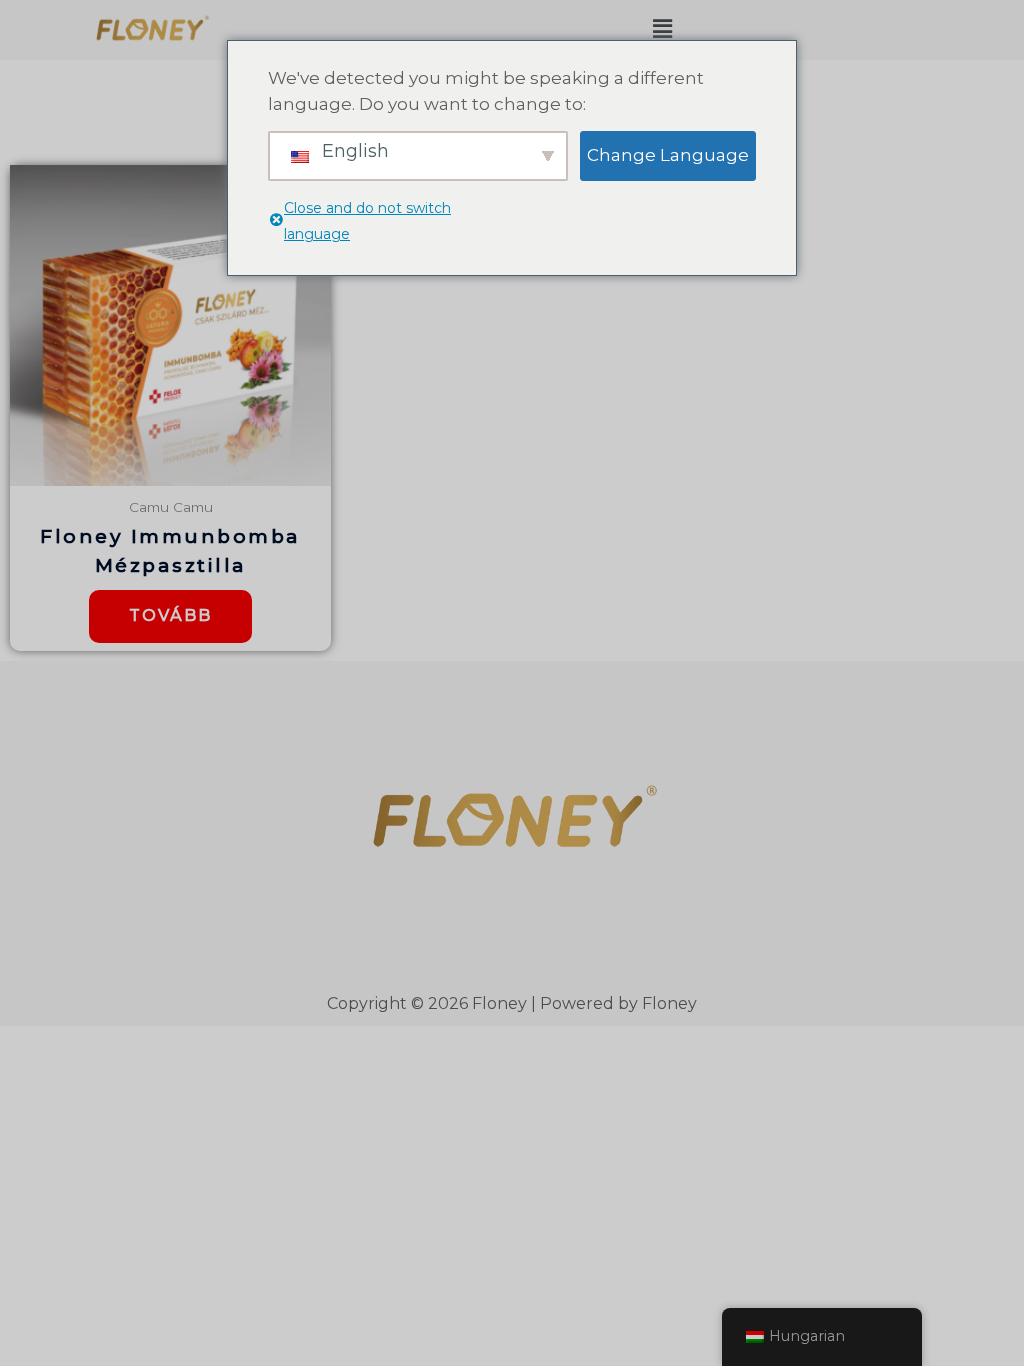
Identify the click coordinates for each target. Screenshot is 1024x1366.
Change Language (668, 155)
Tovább (170, 615)
